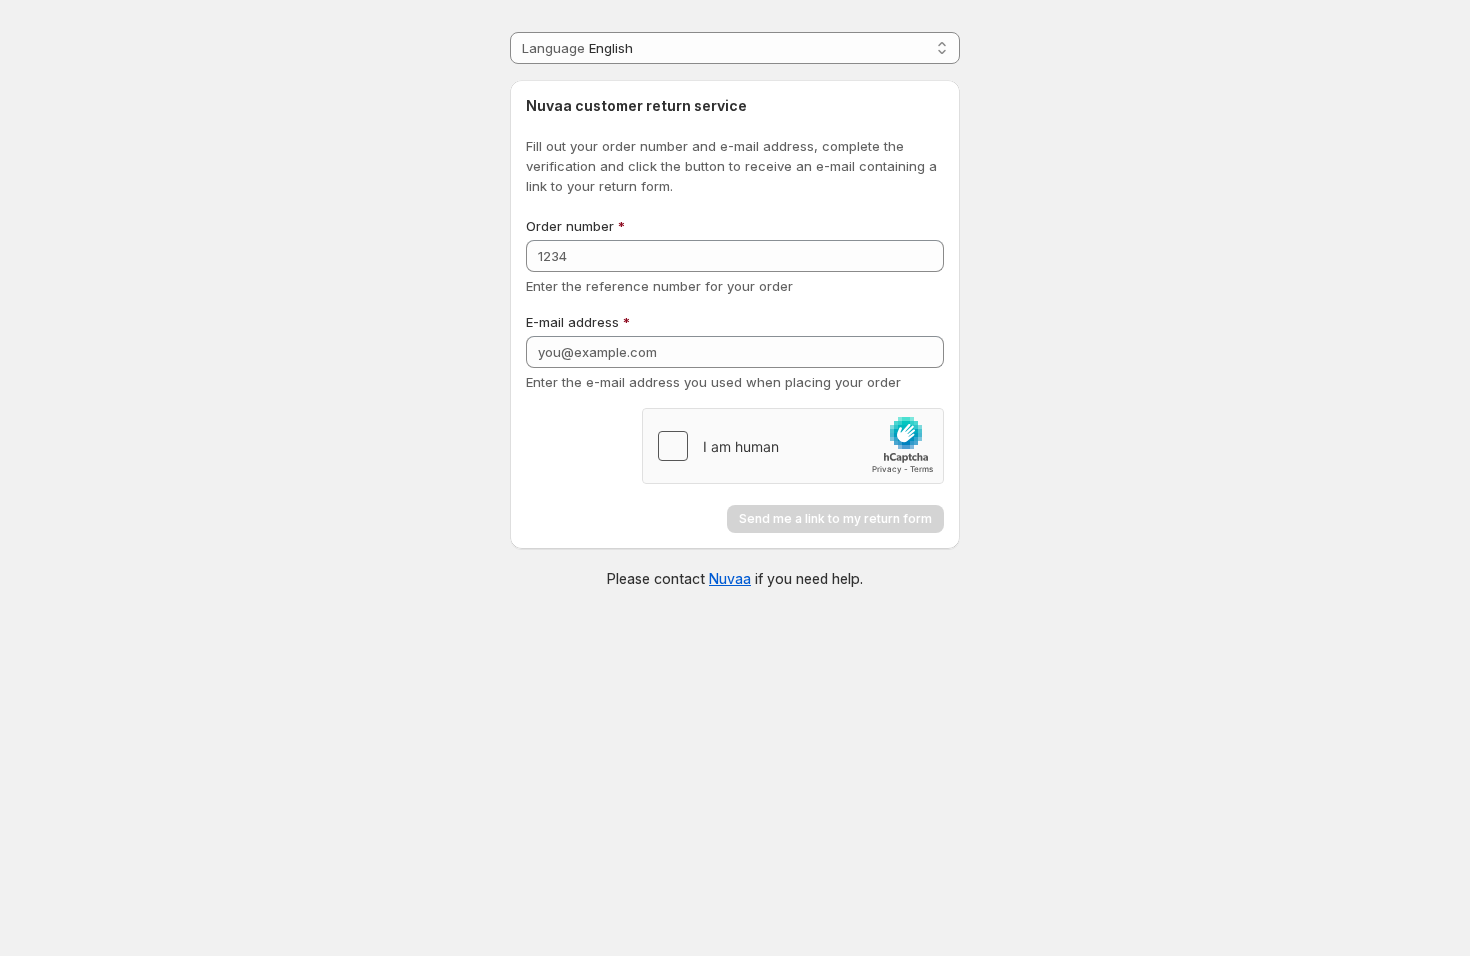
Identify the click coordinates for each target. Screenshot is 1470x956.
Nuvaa (730, 578)
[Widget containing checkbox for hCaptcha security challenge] (793, 446)
